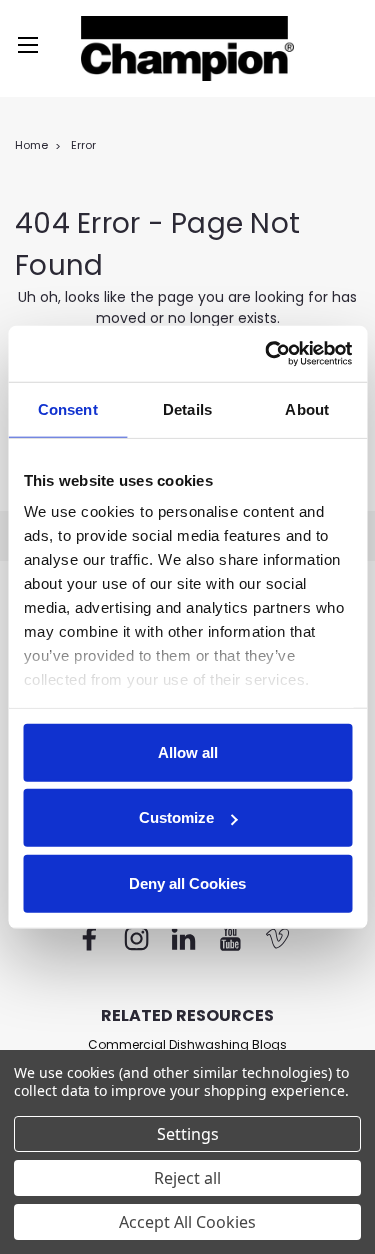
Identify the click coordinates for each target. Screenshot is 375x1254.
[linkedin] (183, 938)
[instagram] (136, 938)
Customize (176, 817)
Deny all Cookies (187, 882)
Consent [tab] (68, 408)
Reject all (187, 1178)
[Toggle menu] (27, 45)
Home (31, 145)
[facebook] (89, 938)
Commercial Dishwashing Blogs (187, 1044)
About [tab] (307, 408)
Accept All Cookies (187, 1222)
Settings (188, 1134)
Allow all (188, 751)
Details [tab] (187, 408)
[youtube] (230, 938)
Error (83, 145)
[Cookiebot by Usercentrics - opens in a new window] (267, 354)
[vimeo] (277, 938)
